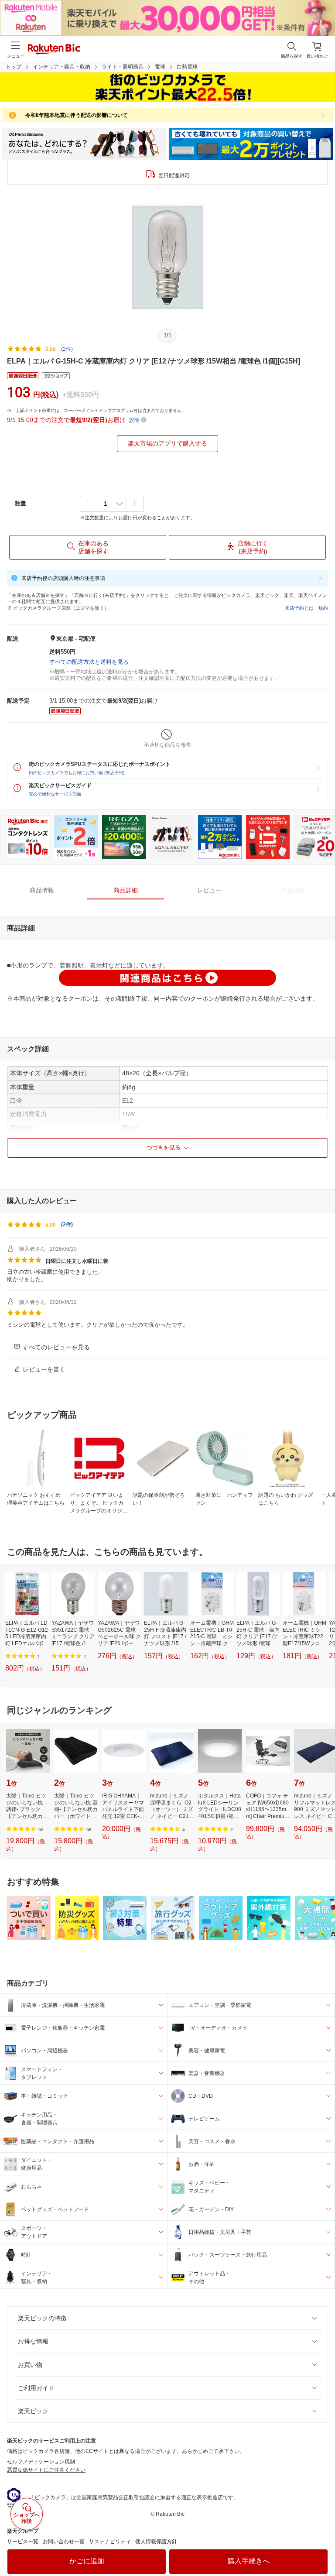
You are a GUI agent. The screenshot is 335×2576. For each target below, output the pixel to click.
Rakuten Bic (54, 50)
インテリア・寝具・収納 (62, 67)
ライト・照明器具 (123, 67)
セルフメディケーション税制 (41, 2462)
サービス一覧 (23, 2542)
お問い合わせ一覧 (64, 2542)
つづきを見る (164, 1147)
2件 (67, 1225)
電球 (160, 67)
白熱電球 (187, 67)
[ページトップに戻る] (322, 2547)
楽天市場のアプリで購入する (167, 443)
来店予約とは (299, 608)
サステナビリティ (110, 2542)
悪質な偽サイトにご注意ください (46, 2470)
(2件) (67, 349)
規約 (323, 608)
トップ (14, 67)
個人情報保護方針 (156, 2542)
